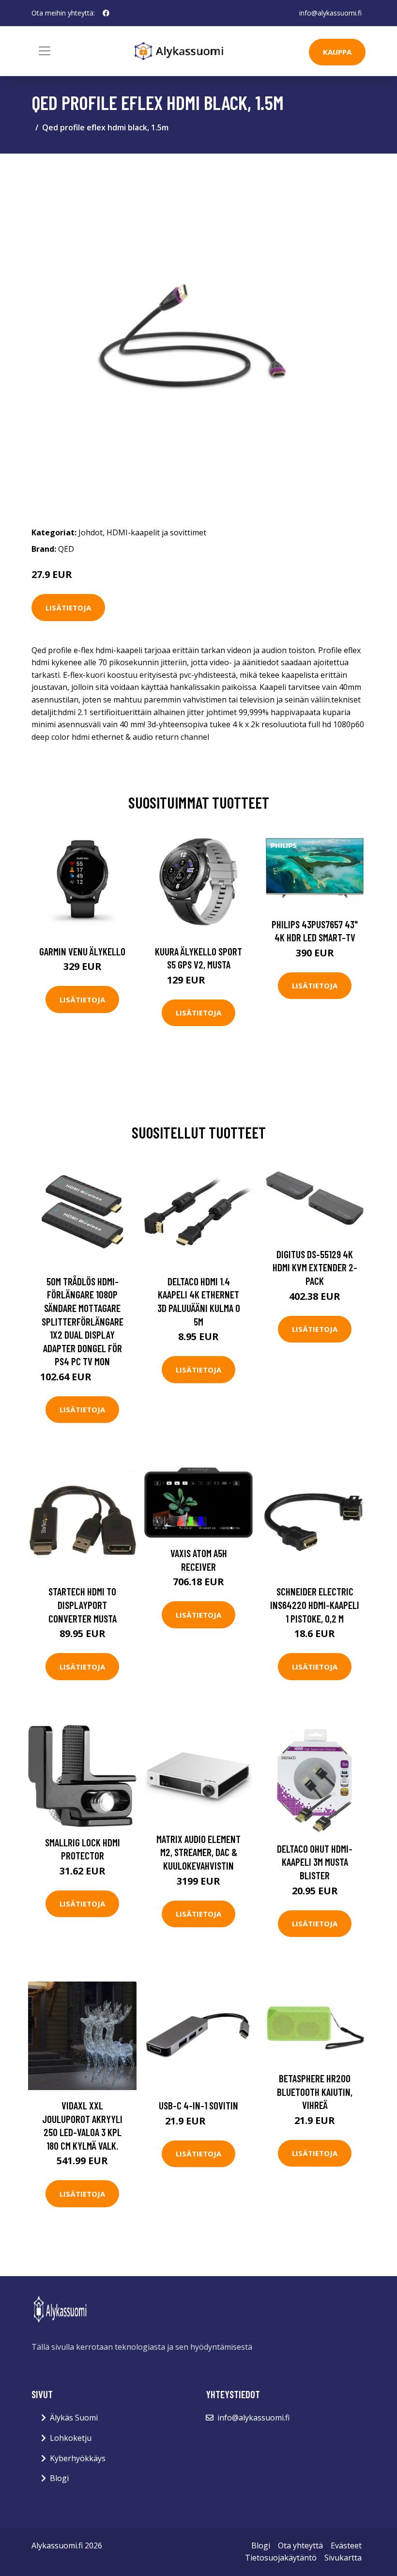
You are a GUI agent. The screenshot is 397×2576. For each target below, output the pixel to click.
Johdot (91, 532)
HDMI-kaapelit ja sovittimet (156, 532)
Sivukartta (343, 2558)
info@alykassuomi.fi (330, 13)
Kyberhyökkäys (78, 2458)
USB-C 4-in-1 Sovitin (198, 2105)
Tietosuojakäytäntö (281, 2558)
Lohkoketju (71, 2438)
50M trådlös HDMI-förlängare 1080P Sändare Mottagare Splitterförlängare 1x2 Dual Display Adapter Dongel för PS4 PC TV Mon (83, 1321)
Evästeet (346, 2545)
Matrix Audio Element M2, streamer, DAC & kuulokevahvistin (198, 1852)
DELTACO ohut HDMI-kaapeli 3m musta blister (315, 1862)
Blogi (59, 2478)
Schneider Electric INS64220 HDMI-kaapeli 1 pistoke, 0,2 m (315, 1605)
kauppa (337, 52)
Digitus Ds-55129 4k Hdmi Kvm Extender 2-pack (315, 1267)
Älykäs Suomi (74, 2418)
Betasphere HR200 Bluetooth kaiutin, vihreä (315, 2092)
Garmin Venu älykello (82, 951)
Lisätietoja (68, 608)
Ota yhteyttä (300, 2545)
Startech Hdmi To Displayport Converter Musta (83, 1605)
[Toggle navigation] (45, 51)
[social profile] (106, 13)
